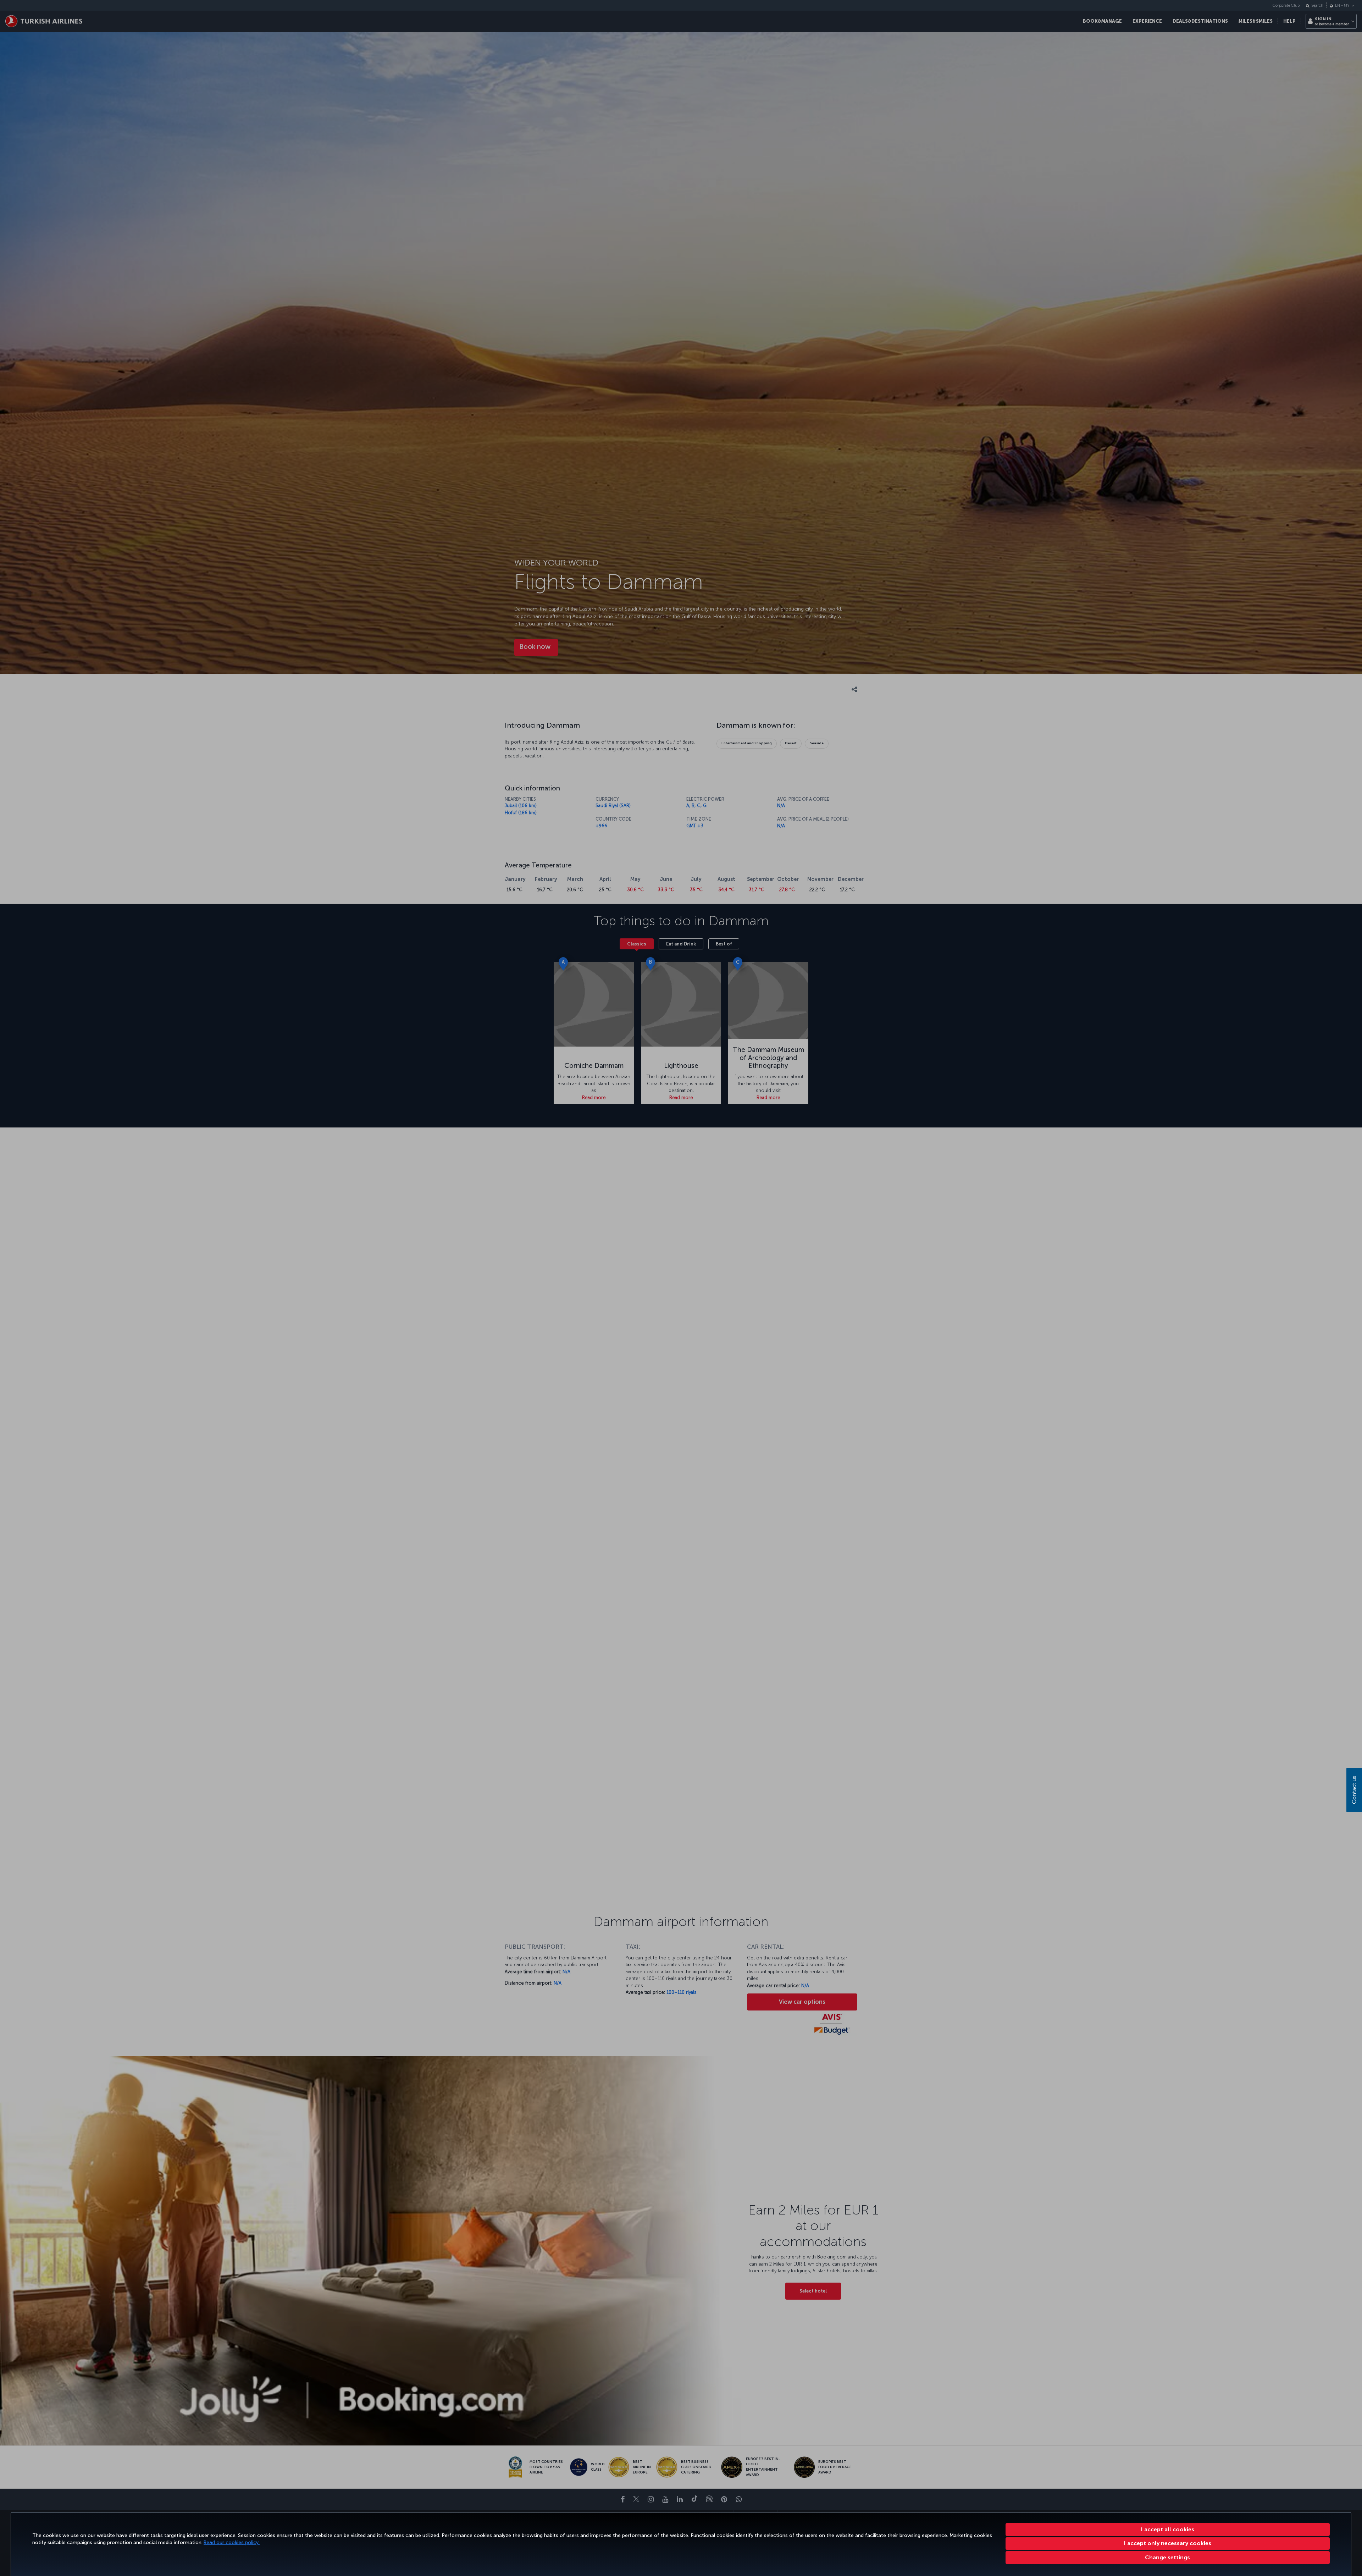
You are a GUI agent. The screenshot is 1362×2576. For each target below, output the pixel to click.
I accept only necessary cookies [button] (1168, 2543)
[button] (1168, 2558)
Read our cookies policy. (232, 2542)
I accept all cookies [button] (1168, 2529)
